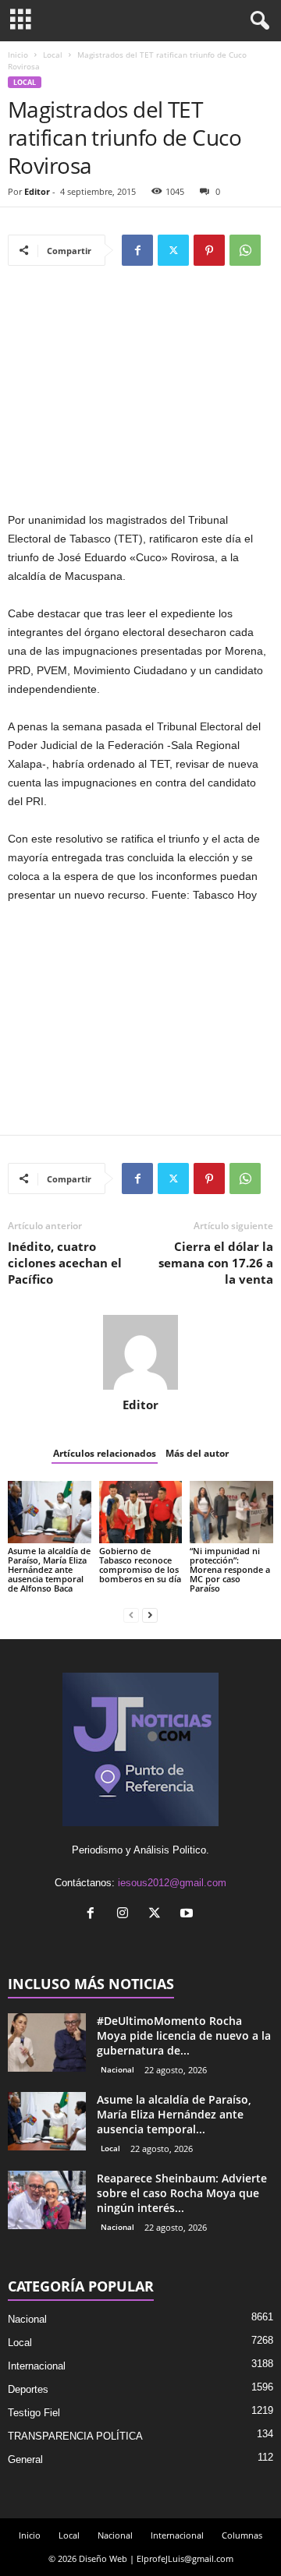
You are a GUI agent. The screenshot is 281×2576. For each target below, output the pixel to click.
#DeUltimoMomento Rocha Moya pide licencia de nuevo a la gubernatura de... (184, 2035)
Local (53, 55)
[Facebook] (137, 250)
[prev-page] (131, 1615)
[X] (173, 250)
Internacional (37, 2366)
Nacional (117, 2069)
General (25, 2459)
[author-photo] (140, 1352)
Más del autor (197, 1453)
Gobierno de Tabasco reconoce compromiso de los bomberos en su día (140, 1565)
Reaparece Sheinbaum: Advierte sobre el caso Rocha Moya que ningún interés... (182, 2193)
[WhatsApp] (245, 250)
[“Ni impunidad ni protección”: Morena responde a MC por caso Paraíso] (231, 1512)
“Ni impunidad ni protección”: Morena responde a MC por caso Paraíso (230, 1569)
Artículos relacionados (105, 1453)
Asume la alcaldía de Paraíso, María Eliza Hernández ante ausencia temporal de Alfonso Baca (49, 1569)
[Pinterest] (209, 250)
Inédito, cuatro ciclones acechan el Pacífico (65, 1263)
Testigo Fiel (34, 2413)
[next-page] (150, 1615)
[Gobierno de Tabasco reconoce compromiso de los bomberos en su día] (141, 1512)
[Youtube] (189, 1915)
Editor (37, 191)
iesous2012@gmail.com (172, 1883)
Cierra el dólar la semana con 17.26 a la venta (216, 1263)
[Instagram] (126, 1915)
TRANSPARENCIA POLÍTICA (75, 2436)
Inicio (18, 55)
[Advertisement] (140, 396)
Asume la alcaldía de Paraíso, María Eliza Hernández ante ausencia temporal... (174, 2114)
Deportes (28, 2389)
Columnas (242, 2535)
